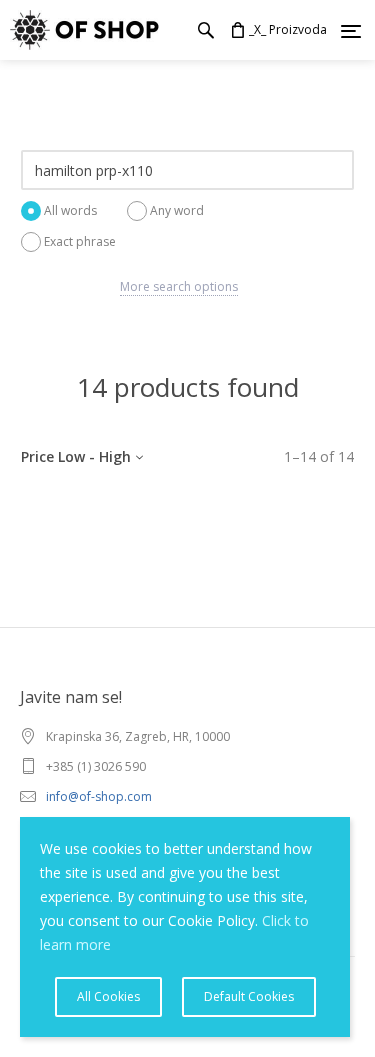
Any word (177, 210)
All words (70, 210)
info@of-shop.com (99, 796)
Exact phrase (80, 241)
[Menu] (351, 31)
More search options (179, 286)
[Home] (79, 30)
